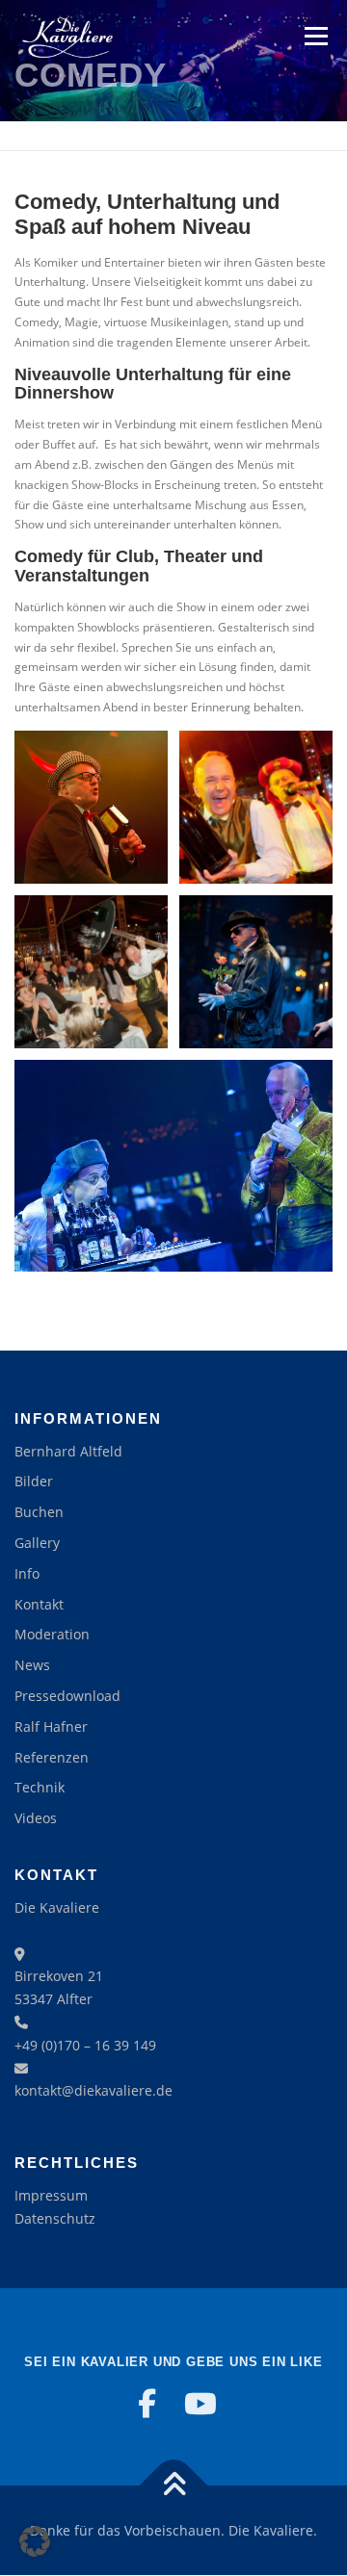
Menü (314, 36)
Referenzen (52, 1757)
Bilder (34, 1481)
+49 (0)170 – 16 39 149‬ (85, 2045)
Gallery (37, 1543)
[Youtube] (200, 2404)
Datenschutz (55, 2218)
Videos (36, 1818)
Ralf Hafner (51, 1726)
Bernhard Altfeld (68, 1451)
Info (27, 1573)
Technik (40, 1787)
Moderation (52, 1634)
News (32, 1665)
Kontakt (39, 1604)
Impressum (51, 2195)
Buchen (39, 1512)
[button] (35, 2541)
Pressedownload (67, 1696)
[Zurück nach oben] (174, 2485)
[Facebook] (147, 2404)
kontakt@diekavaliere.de (93, 2090)
